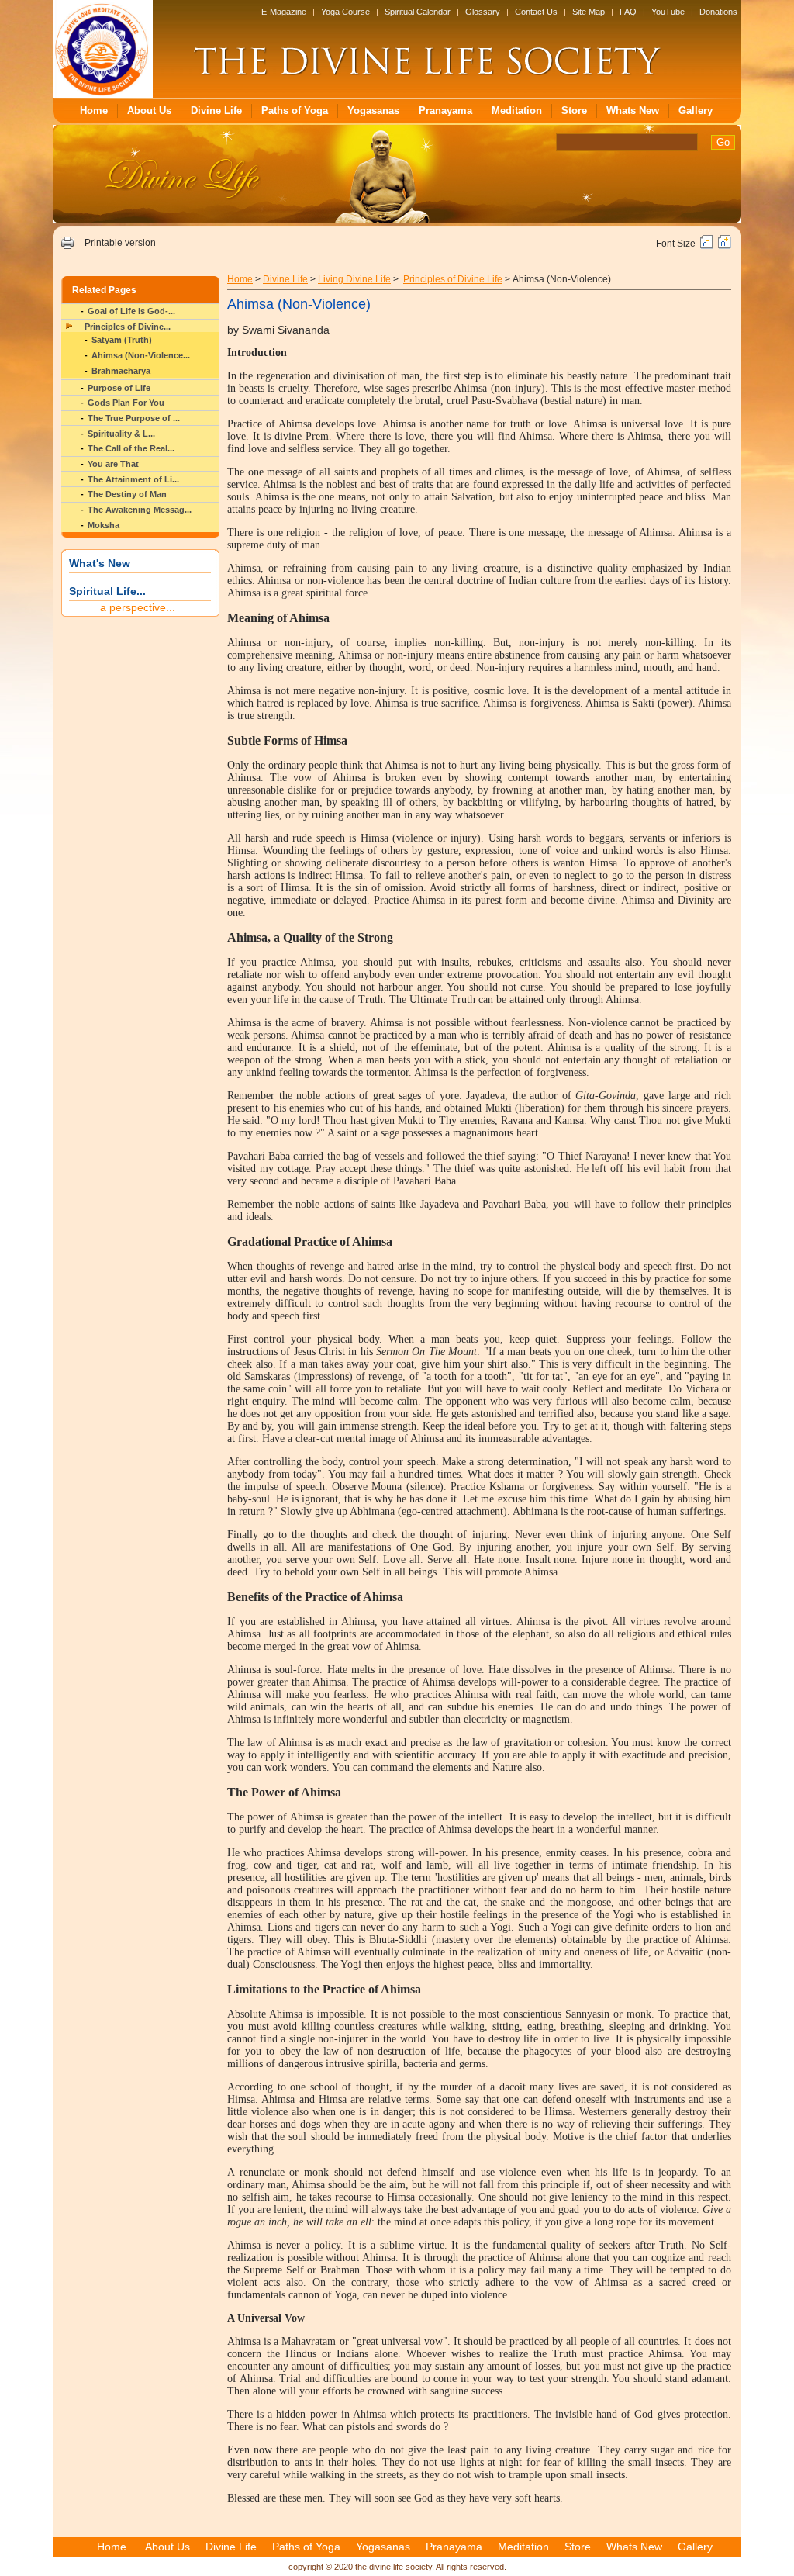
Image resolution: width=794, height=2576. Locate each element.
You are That (113, 464)
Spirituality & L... (121, 434)
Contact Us (536, 12)
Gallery (696, 111)
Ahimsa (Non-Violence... (141, 355)
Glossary (483, 12)
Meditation (517, 111)
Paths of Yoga (295, 111)
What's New (100, 563)
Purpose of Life (119, 388)
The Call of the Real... (131, 448)
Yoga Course (345, 12)
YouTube (668, 12)
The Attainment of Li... (133, 479)
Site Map (589, 12)
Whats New (633, 111)
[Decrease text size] (707, 246)
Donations (718, 12)
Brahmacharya (121, 371)
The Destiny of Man (127, 494)
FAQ (628, 12)
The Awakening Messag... (140, 510)
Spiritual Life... (107, 591)
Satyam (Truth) (122, 340)
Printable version (120, 243)
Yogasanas (373, 111)
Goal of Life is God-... (131, 311)
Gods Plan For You (126, 403)
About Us (149, 111)
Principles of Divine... (128, 327)
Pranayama (445, 111)
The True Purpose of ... (134, 418)
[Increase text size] (725, 246)
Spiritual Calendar (418, 12)
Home (94, 111)
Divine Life (216, 111)
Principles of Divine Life (453, 279)
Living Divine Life (354, 279)
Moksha (104, 525)
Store (574, 111)
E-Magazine (284, 12)
